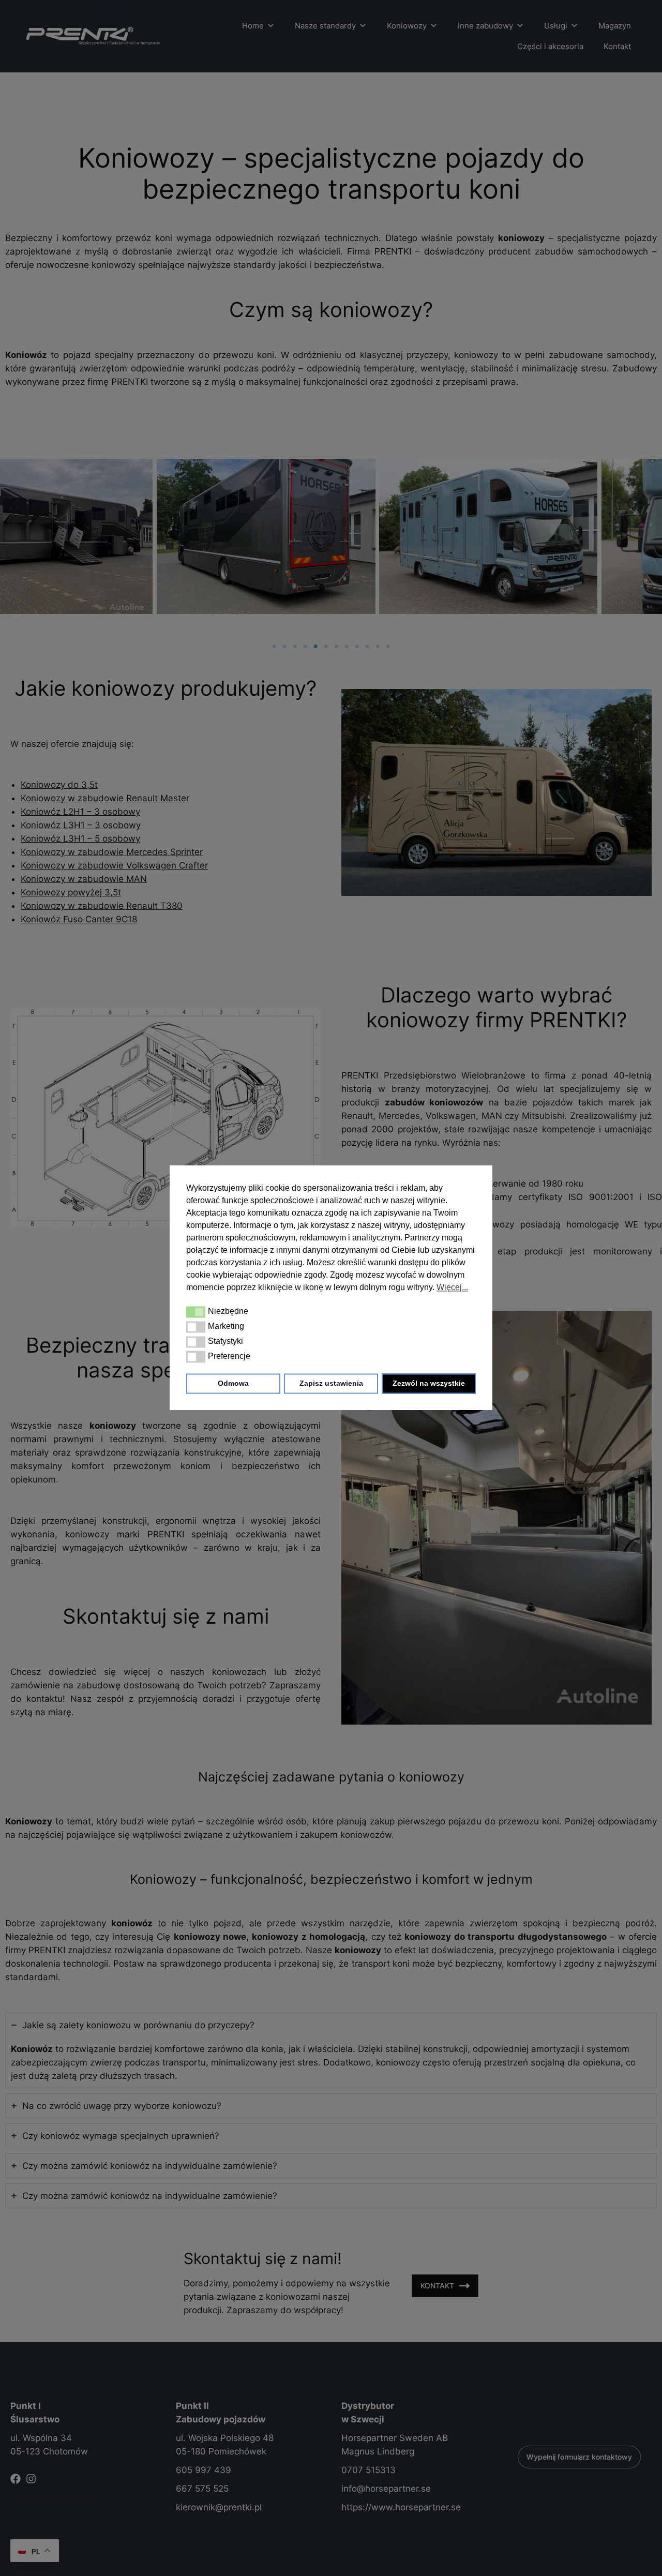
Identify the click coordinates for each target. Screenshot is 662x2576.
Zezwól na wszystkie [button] (429, 1384)
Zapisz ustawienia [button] (331, 1384)
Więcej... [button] (452, 1287)
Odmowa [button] (233, 1384)
